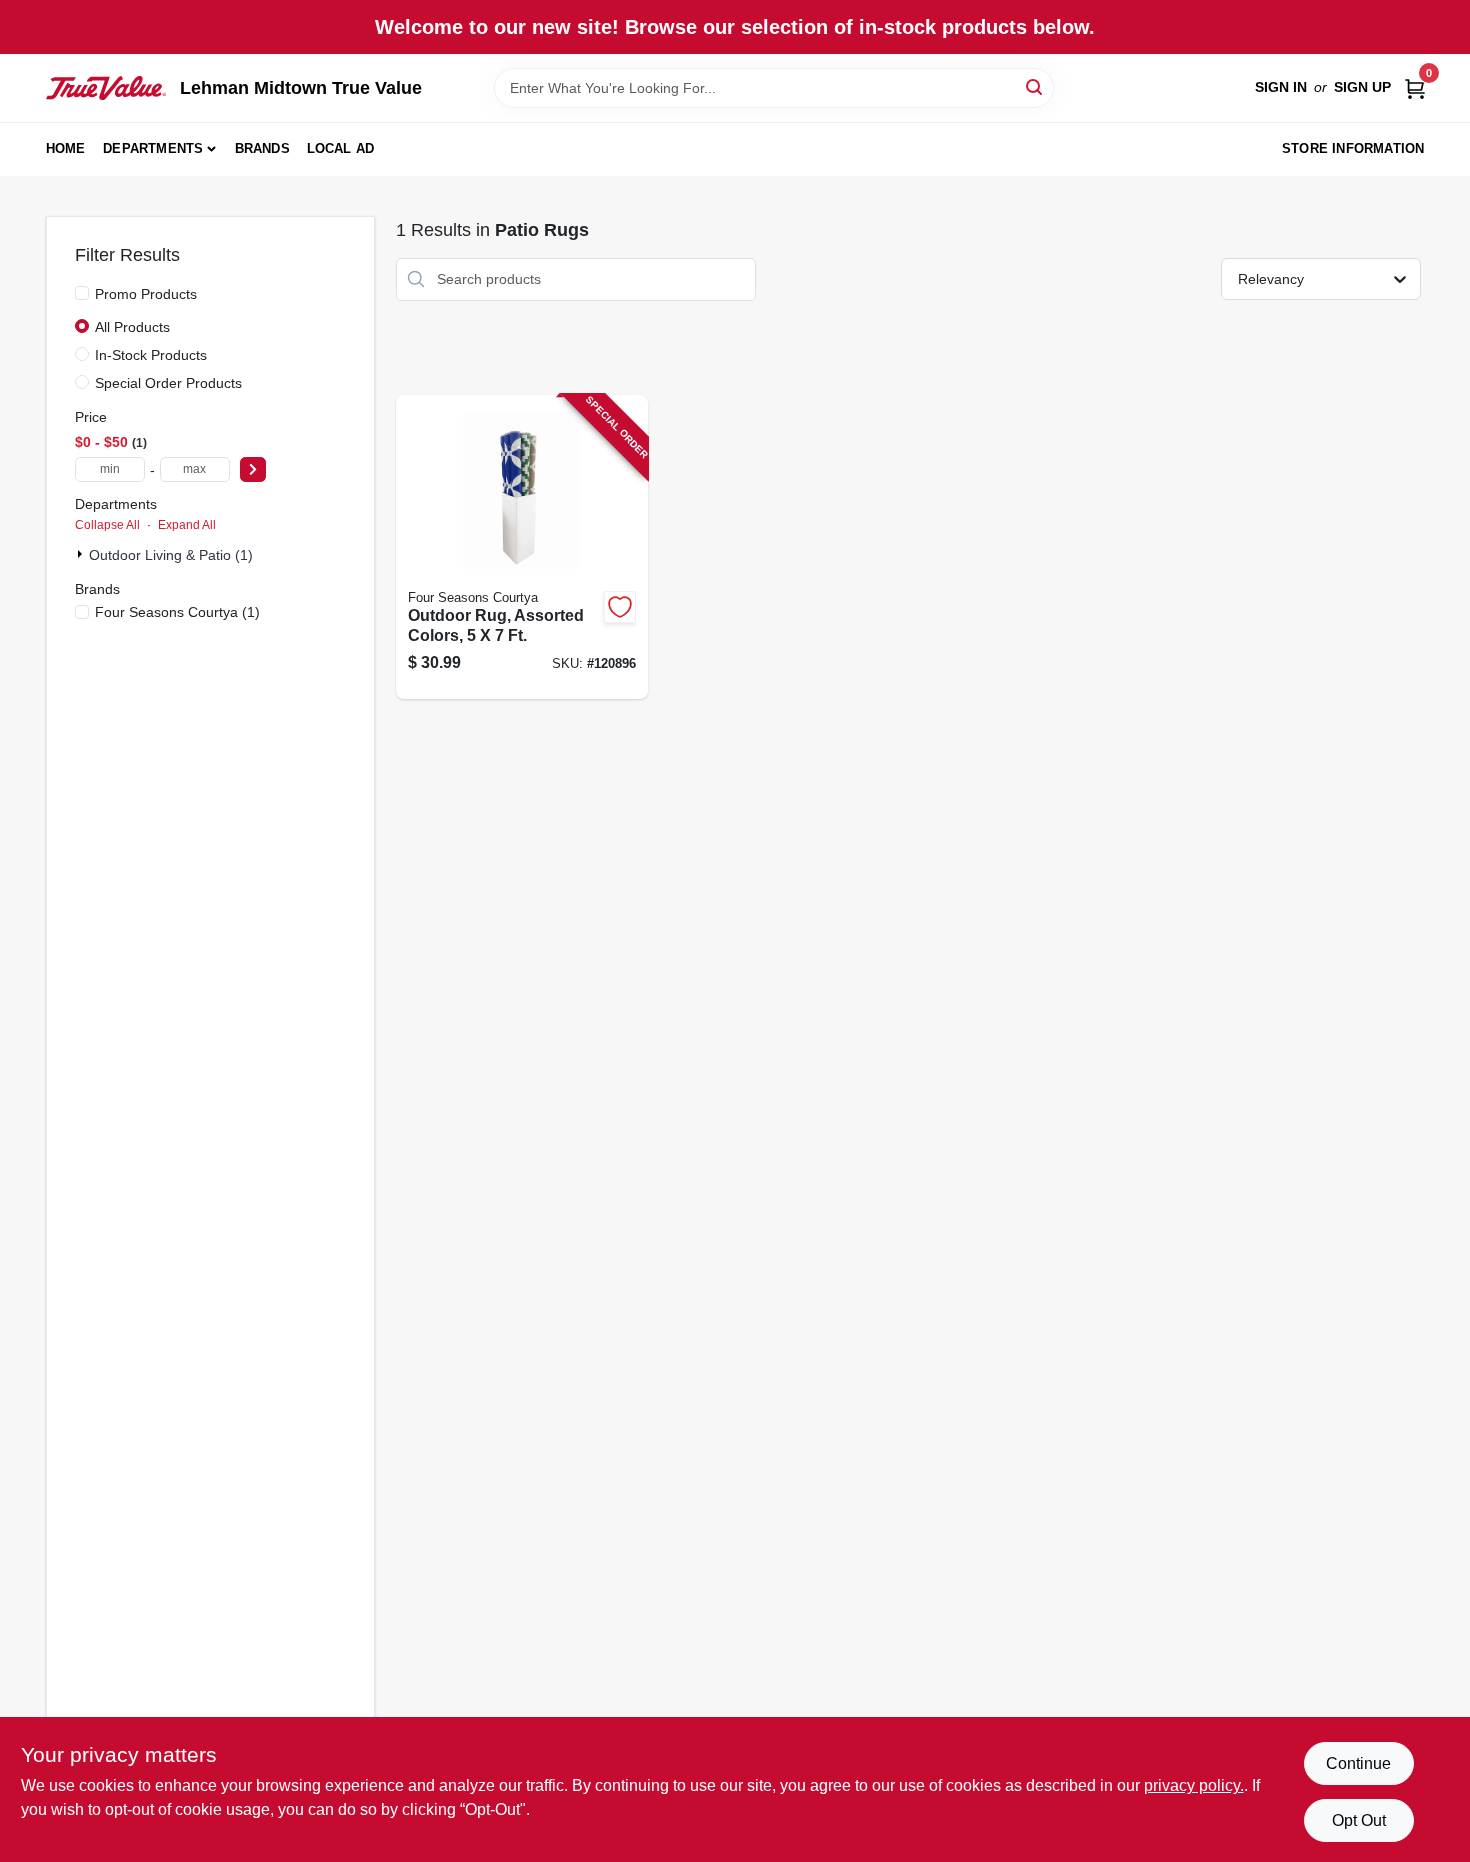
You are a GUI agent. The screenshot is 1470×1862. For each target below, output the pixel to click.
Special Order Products (168, 383)
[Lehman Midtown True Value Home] (106, 88)
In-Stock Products (151, 355)
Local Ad (341, 148)
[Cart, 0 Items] (1415, 87)
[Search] (1035, 86)
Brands (262, 148)
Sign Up (1362, 87)
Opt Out (1359, 1820)
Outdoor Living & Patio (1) (171, 555)
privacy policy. (1194, 1785)
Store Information (1353, 148)
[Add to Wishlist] (620, 607)
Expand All (187, 525)
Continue (1358, 1763)
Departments (153, 148)
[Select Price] (253, 469)
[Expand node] (82, 554)
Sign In (1281, 87)
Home (66, 148)
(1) (177, 612)
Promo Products (146, 294)
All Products (132, 327)
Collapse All (107, 525)
